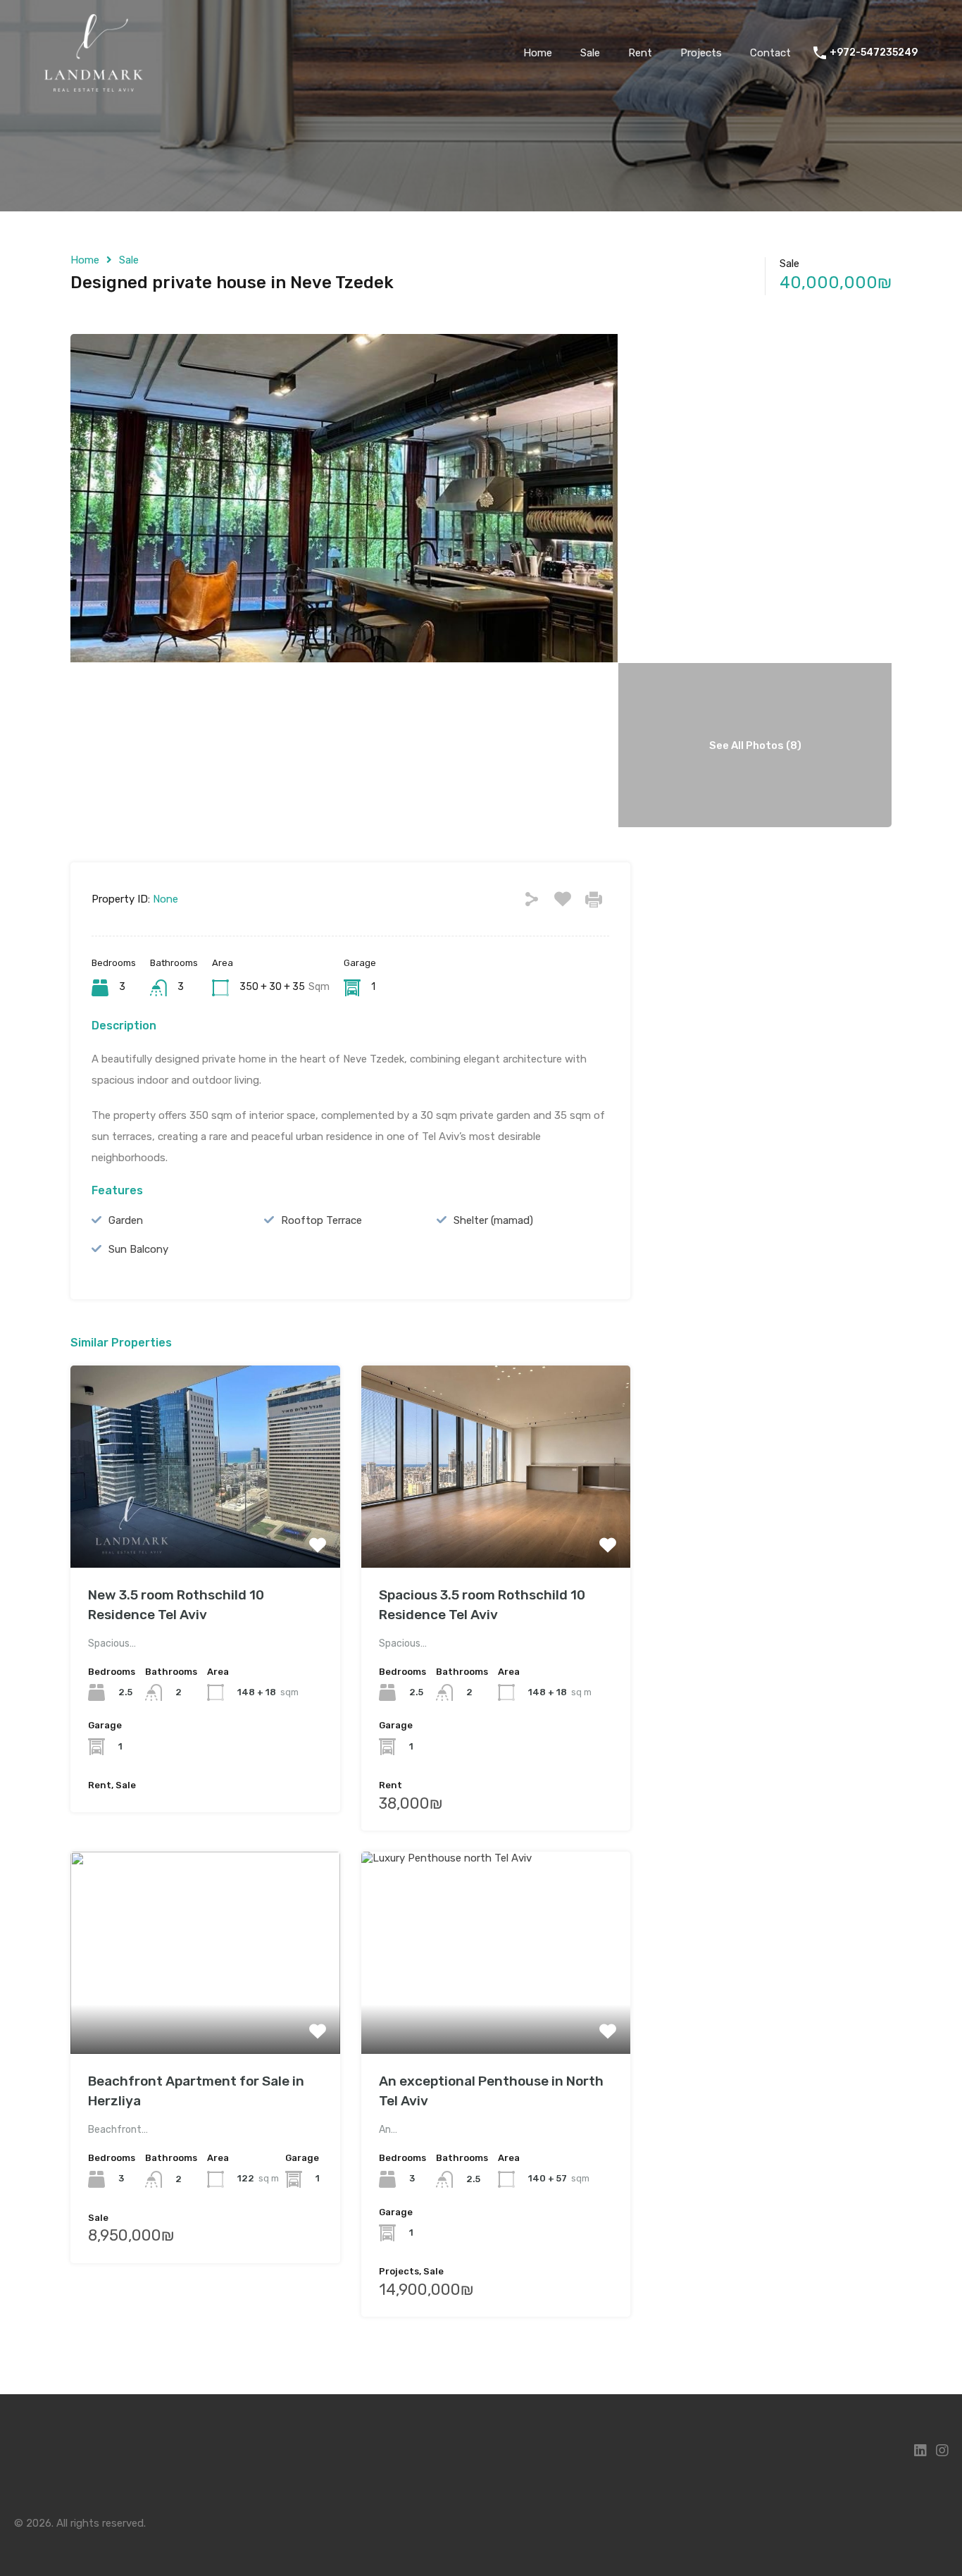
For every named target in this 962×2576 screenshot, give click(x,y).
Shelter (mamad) (493, 1220)
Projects (701, 53)
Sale (590, 53)
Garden (126, 1220)
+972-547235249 (874, 53)
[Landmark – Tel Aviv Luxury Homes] (94, 85)
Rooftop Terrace (321, 1220)
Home (538, 53)
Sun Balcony (138, 1249)
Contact (770, 53)
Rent (640, 53)
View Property (205, 1527)
